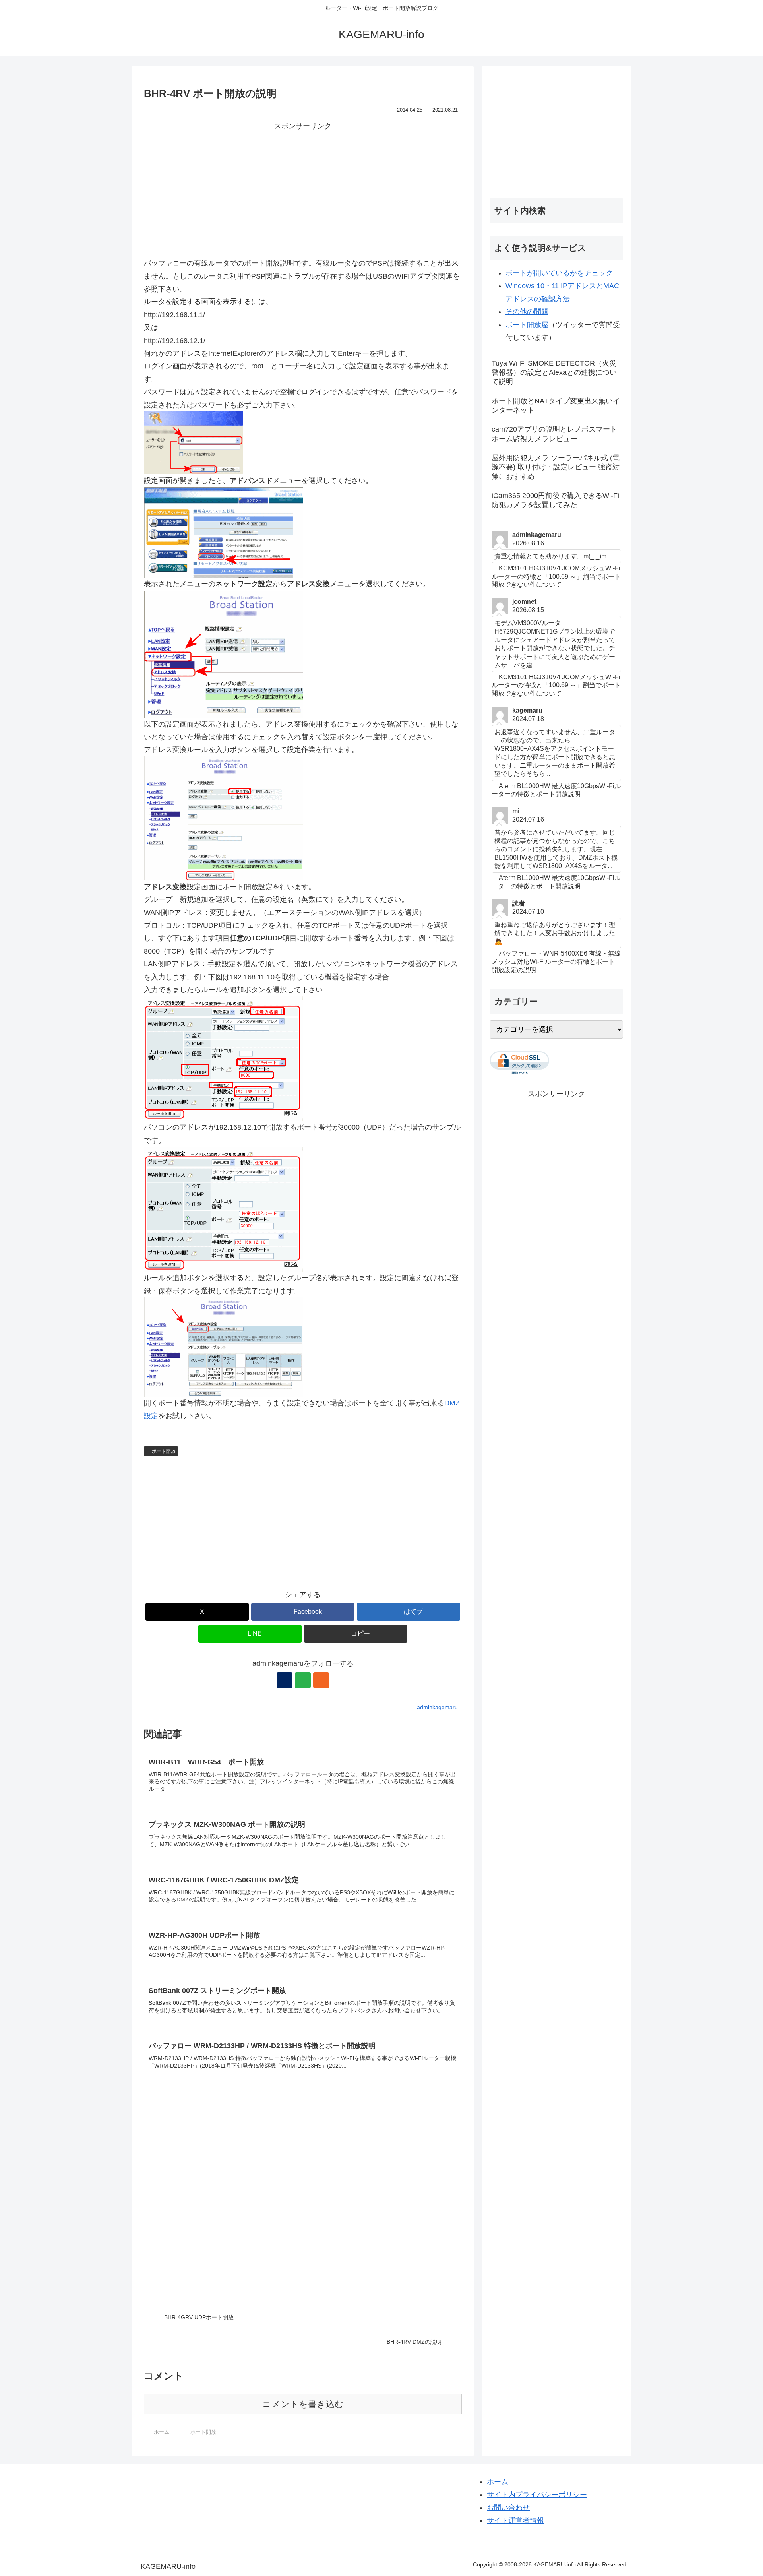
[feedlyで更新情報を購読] (303, 1680)
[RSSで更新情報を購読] (321, 1680)
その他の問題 (527, 312)
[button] (356, 1634)
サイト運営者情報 (515, 2520)
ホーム (498, 2482)
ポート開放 (164, 1451)
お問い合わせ (508, 2508)
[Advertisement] (303, 188)
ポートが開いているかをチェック (559, 273)
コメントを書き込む (303, 2404)
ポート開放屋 (527, 325)
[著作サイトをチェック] (285, 1680)
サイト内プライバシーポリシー (537, 2495)
